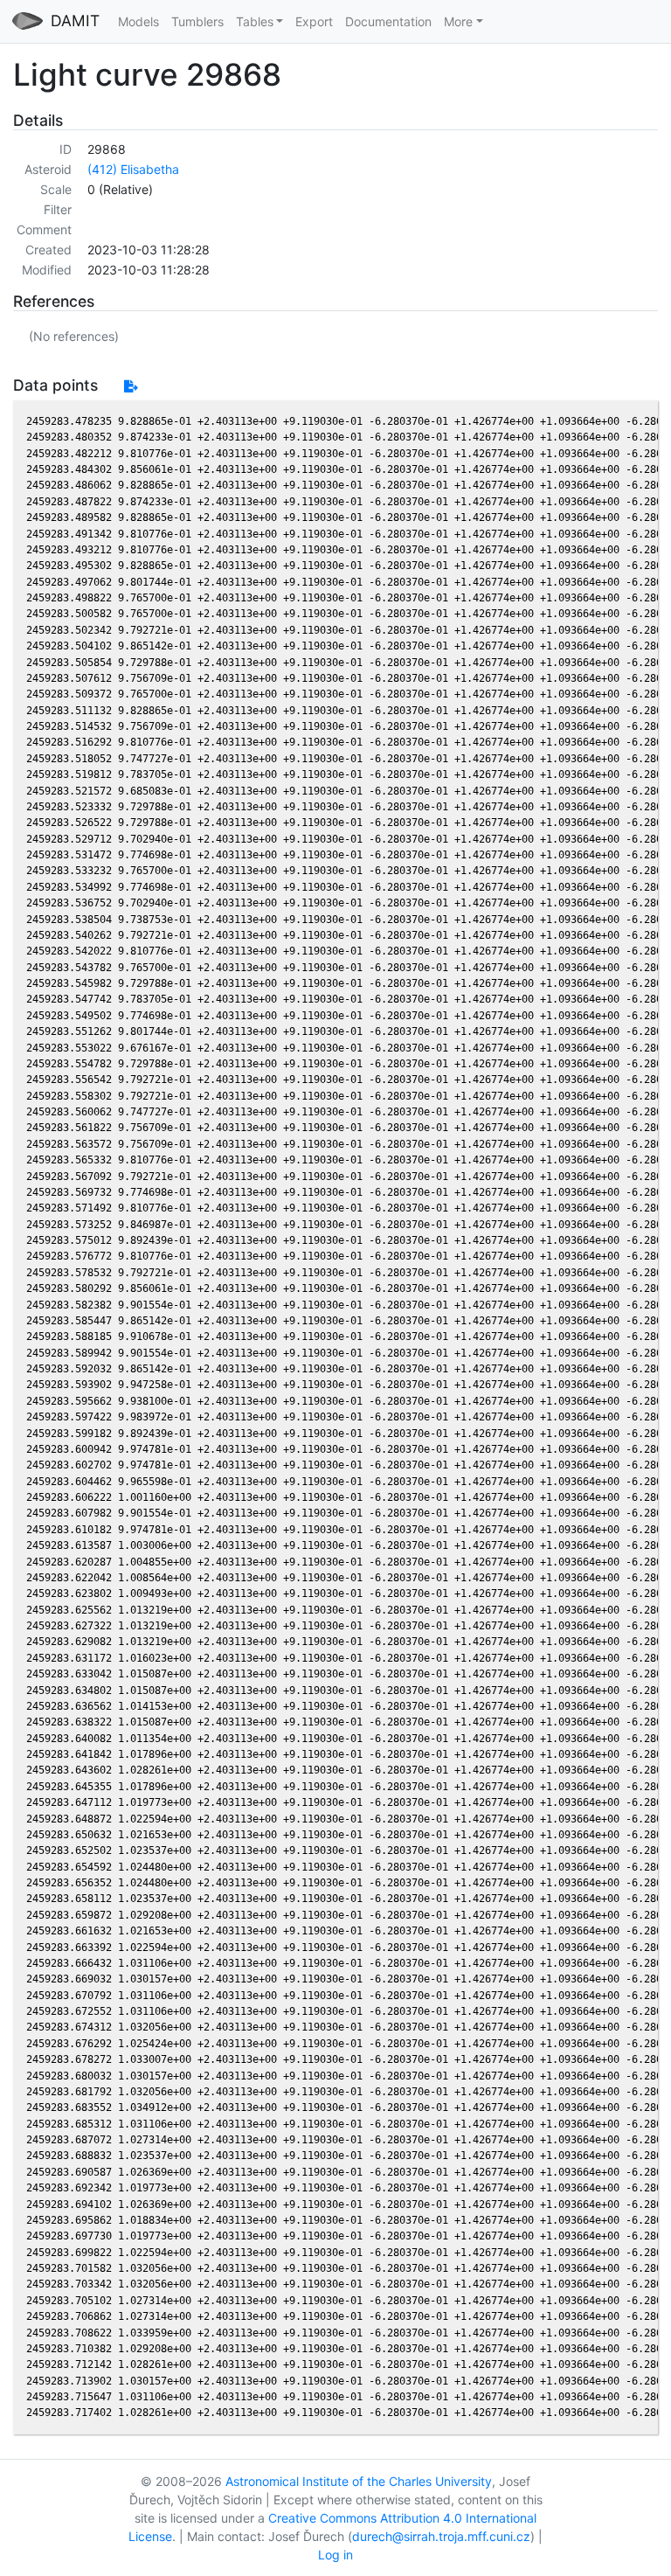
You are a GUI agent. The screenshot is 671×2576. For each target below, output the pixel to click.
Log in (335, 2555)
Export (314, 21)
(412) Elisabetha (133, 169)
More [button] (458, 21)
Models (138, 21)
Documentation (388, 21)
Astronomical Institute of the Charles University (359, 2481)
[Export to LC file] (131, 386)
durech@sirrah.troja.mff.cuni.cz (441, 2536)
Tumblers (197, 21)
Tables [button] (255, 21)
